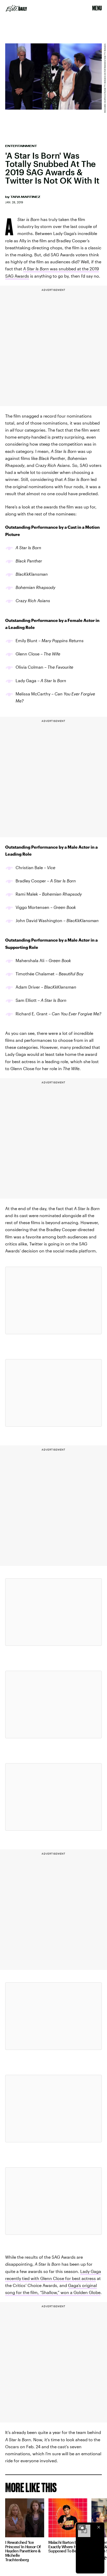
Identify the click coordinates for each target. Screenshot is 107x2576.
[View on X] (53, 1300)
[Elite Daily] (16, 8)
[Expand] (82, 2527)
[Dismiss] (99, 2527)
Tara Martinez (25, 197)
